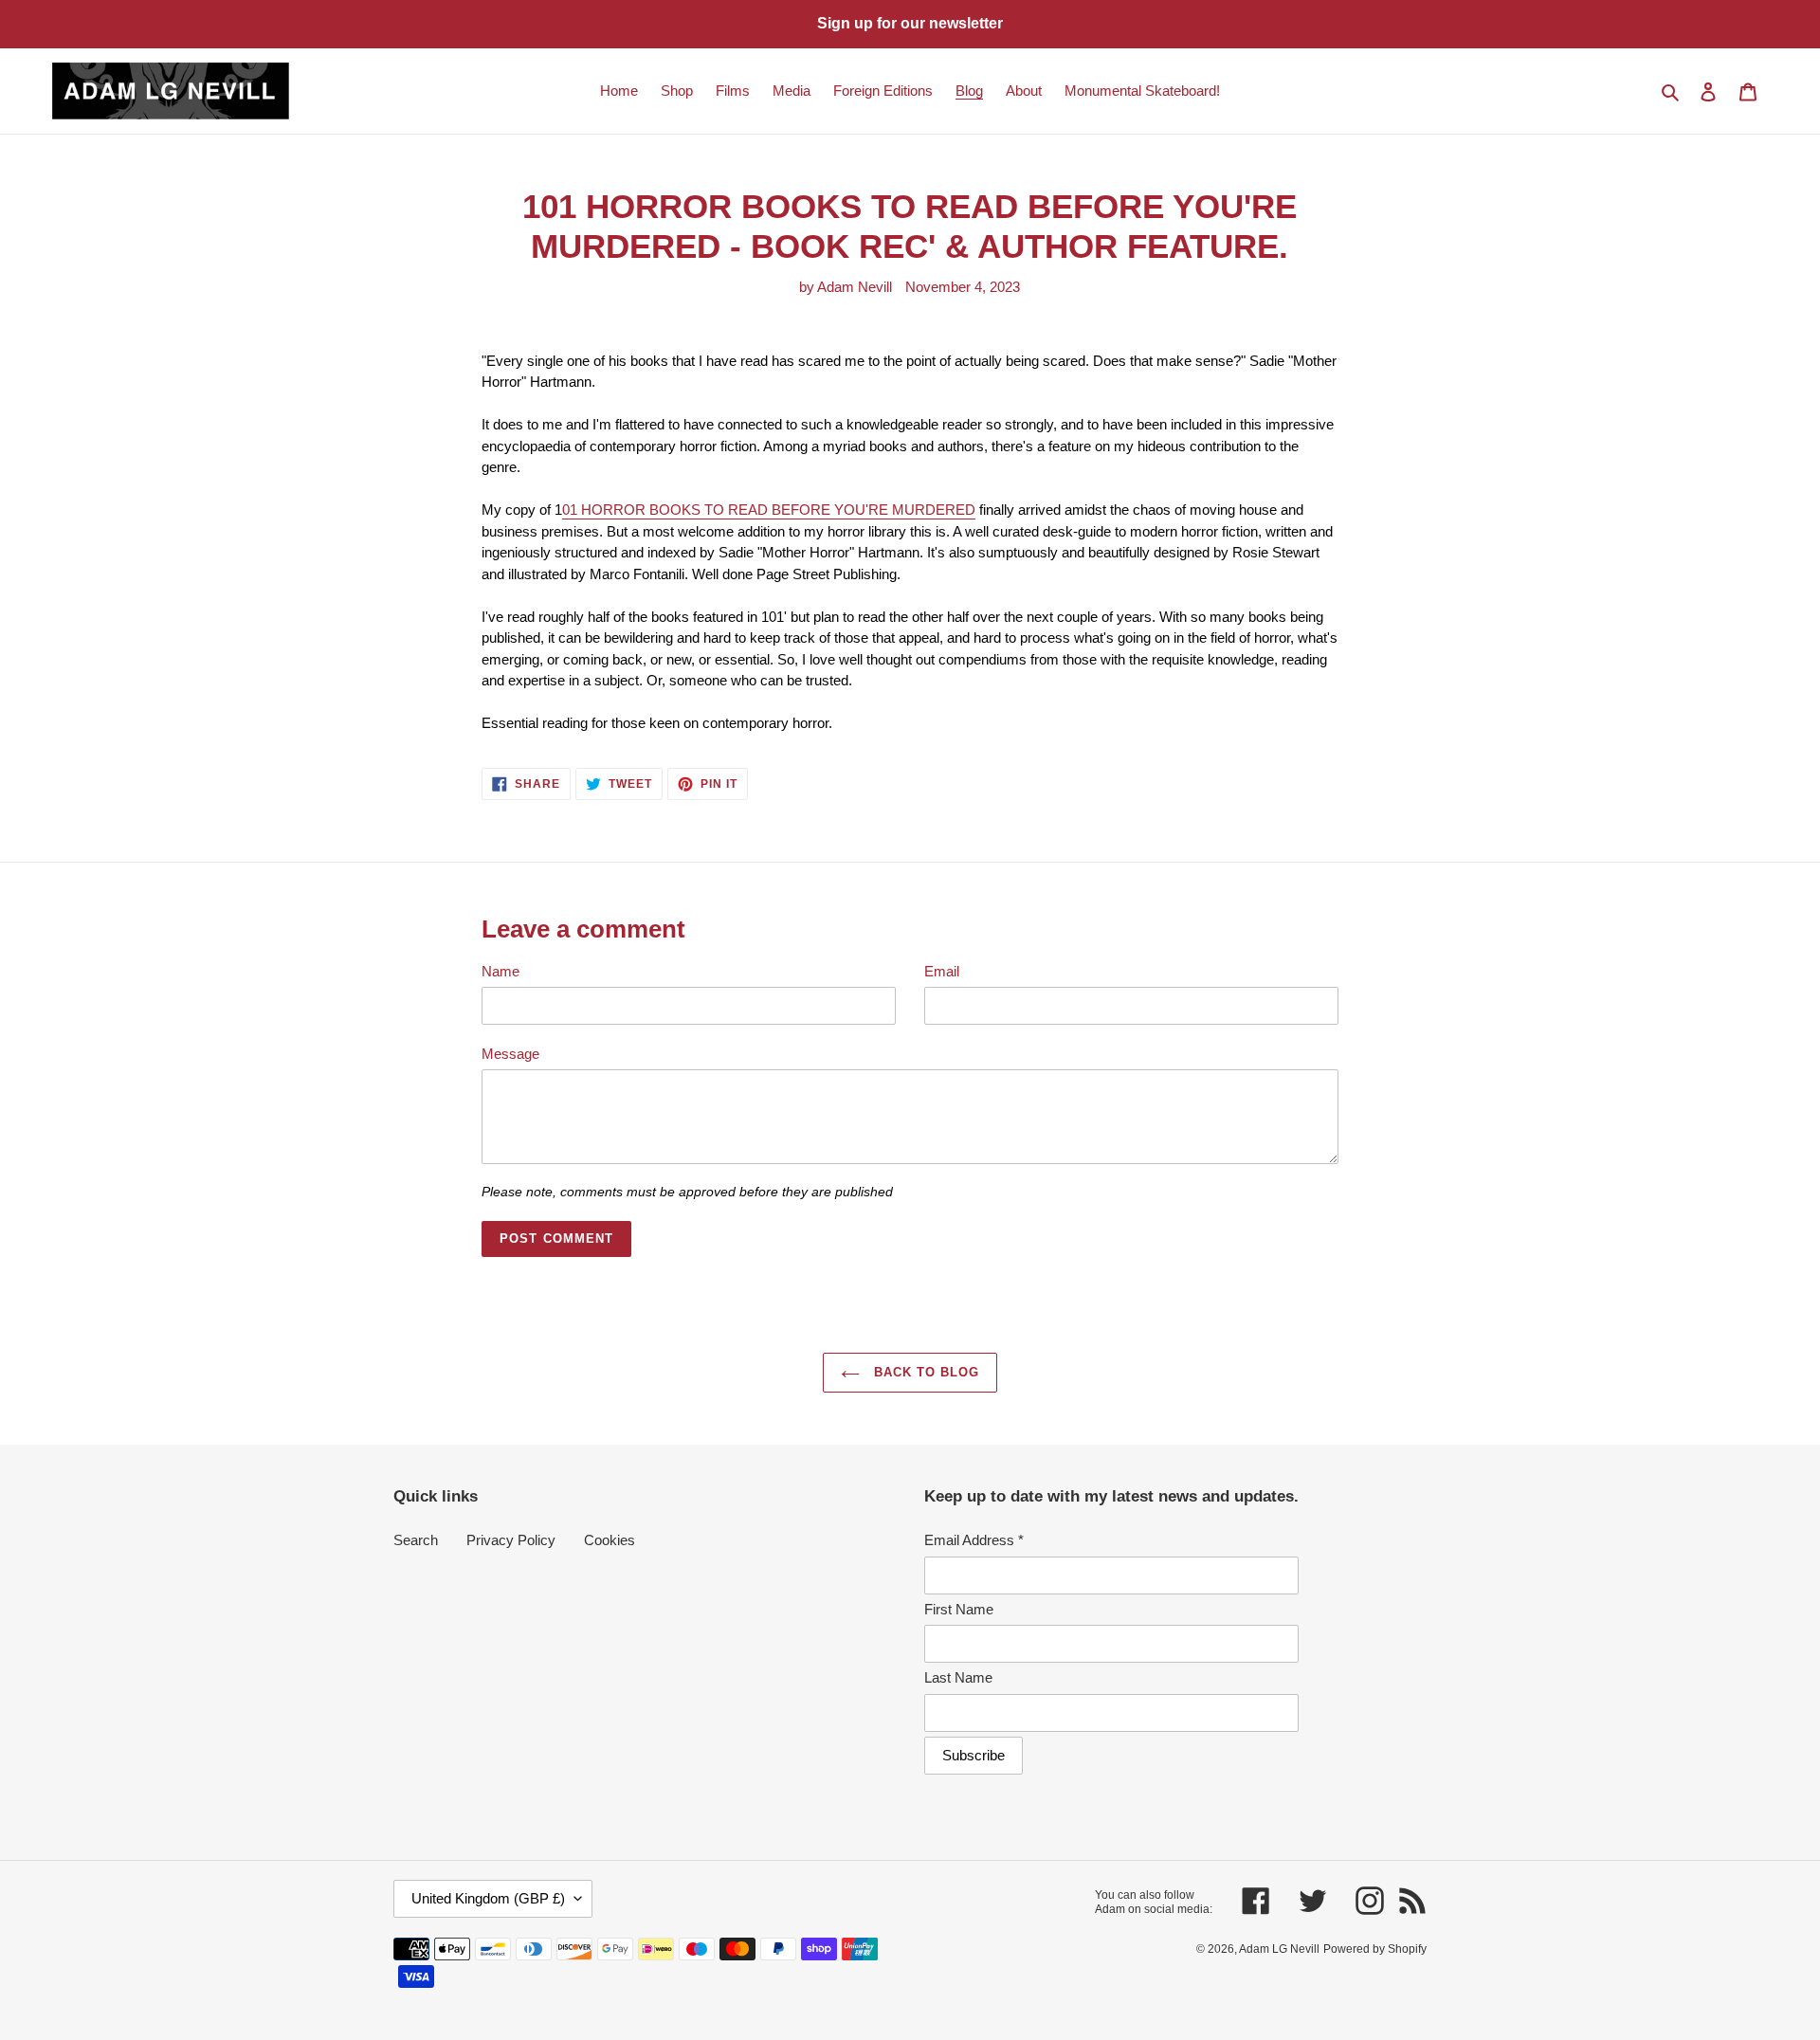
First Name (959, 1609)
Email (942, 971)
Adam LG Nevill (1279, 1949)
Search (416, 1540)
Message (510, 1054)
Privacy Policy (511, 1540)
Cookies (610, 1540)
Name (500, 971)
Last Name (958, 1677)
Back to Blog (925, 1372)
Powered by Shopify (1375, 1949)
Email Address (974, 1540)
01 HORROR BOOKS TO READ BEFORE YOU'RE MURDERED (769, 510)
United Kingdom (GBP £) (488, 1898)
